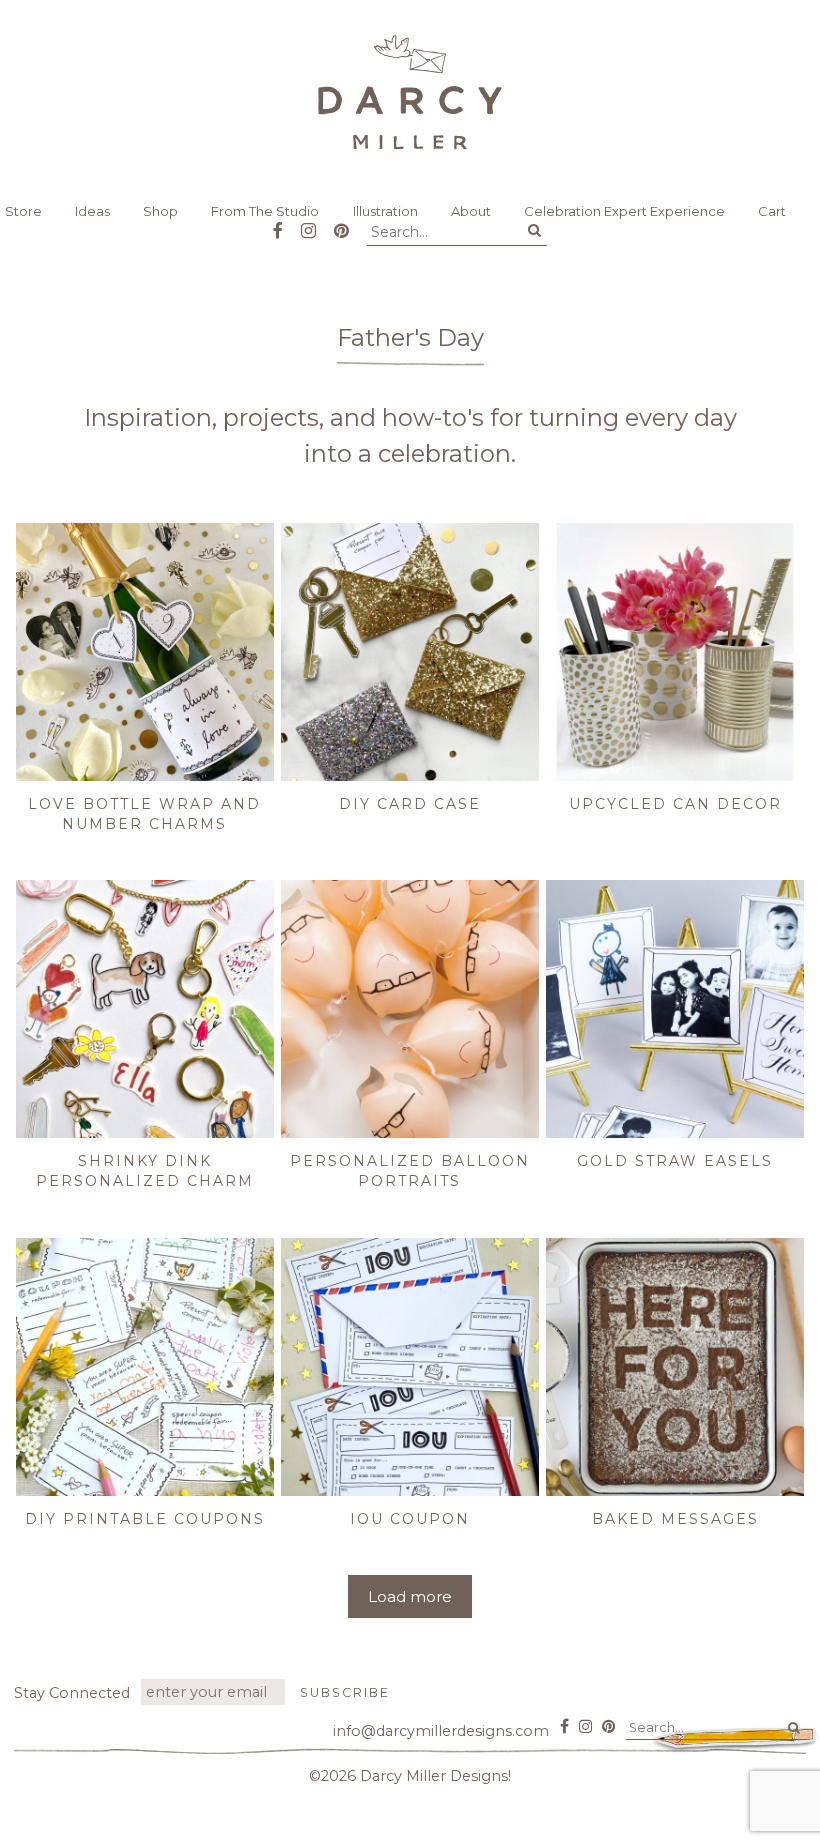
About (471, 211)
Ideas (92, 211)
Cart (772, 211)
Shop (160, 211)
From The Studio (265, 211)
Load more (410, 1596)
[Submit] (534, 231)
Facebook (278, 223)
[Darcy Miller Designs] (410, 92)
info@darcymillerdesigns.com (441, 1731)
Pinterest (341, 223)
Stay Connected (72, 1693)
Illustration (385, 211)
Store (23, 211)
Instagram (308, 223)
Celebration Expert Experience (624, 211)
